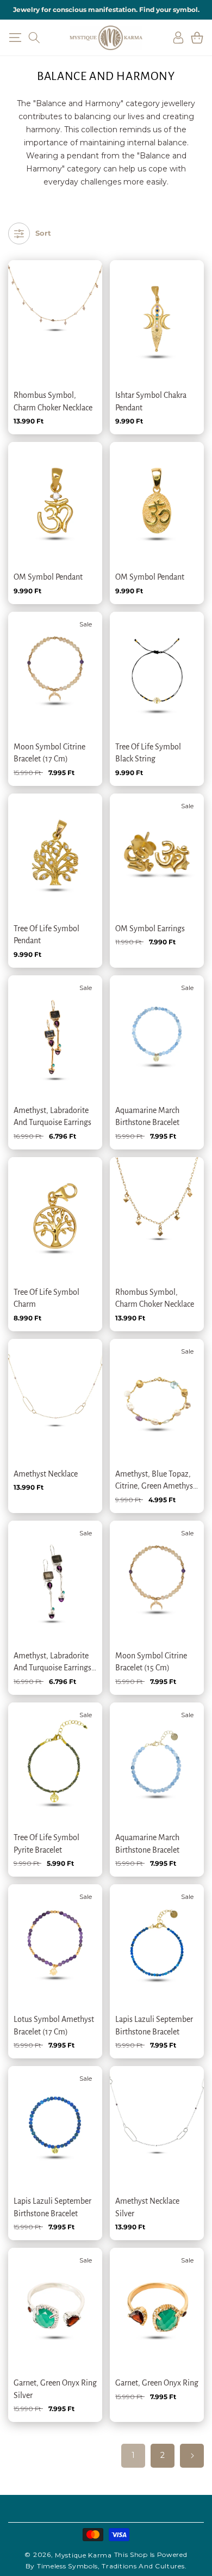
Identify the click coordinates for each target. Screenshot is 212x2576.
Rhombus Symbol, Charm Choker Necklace (53, 401)
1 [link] (133, 2455)
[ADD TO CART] (79, 319)
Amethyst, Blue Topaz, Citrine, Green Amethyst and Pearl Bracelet (155, 1481)
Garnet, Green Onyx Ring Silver (55, 2389)
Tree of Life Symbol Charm (46, 1298)
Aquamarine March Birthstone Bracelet (147, 1116)
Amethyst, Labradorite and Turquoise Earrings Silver (52, 1663)
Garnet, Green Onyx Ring (157, 2383)
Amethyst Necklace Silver (147, 2207)
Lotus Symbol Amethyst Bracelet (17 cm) (54, 2025)
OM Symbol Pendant (48, 577)
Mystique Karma (83, 2555)
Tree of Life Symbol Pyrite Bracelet (46, 1843)
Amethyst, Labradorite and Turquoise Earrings (52, 1116)
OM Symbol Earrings (150, 929)
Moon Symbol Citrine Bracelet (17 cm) (49, 753)
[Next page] (192, 2456)
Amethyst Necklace (46, 1474)
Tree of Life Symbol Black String (148, 753)
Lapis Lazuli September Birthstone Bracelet (154, 2025)
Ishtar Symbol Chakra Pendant (151, 401)
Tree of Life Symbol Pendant (46, 935)
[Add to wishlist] (79, 275)
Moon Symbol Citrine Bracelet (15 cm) (151, 1662)
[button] (15, 38)
